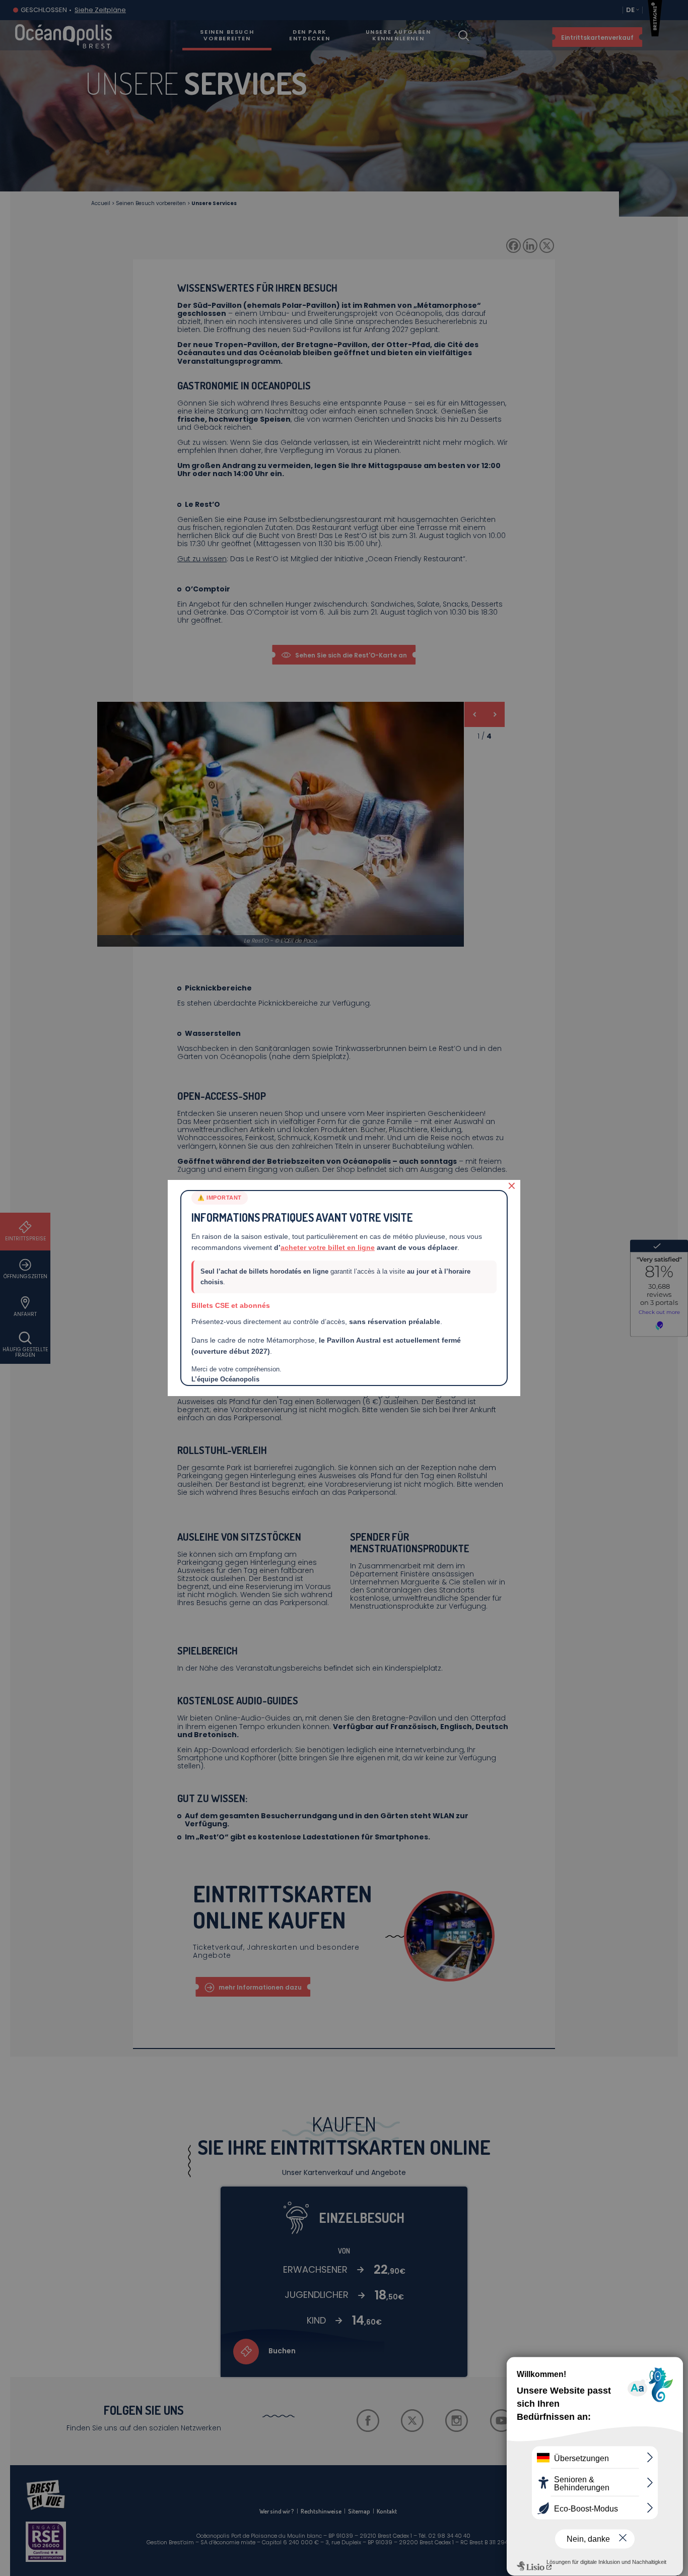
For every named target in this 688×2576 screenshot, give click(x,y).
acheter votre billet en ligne (328, 1247)
